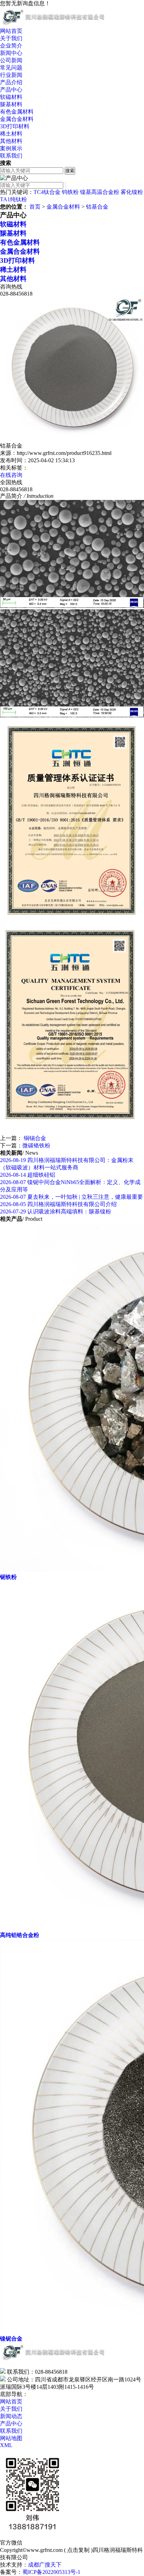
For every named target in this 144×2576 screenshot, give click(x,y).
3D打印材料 (15, 126)
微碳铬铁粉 (36, 1145)
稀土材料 (11, 134)
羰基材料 (11, 104)
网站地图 (11, 2438)
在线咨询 (11, 475)
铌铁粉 (8, 1577)
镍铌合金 (11, 2339)
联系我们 (11, 156)
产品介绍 (11, 82)
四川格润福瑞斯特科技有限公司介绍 (58, 1204)
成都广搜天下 (45, 2565)
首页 (35, 207)
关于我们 (11, 38)
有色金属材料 (17, 112)
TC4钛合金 (47, 192)
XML (6, 2445)
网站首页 (11, 31)
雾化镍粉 (132, 192)
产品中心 (11, 90)
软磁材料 (11, 97)
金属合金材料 (17, 119)
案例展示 (11, 148)
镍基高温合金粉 (100, 192)
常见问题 (11, 68)
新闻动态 (11, 2416)
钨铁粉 (70, 192)
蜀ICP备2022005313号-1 (51, 2572)
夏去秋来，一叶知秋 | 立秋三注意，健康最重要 (71, 1197)
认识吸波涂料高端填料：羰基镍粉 (56, 1211)
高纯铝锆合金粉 (20, 1935)
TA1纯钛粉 (13, 199)
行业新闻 (11, 75)
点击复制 (78, 2550)
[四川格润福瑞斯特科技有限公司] (54, 24)
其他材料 (11, 141)
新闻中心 (11, 53)
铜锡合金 (34, 1138)
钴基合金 (97, 207)
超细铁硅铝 (28, 1175)
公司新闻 (11, 60)
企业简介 (11, 46)
